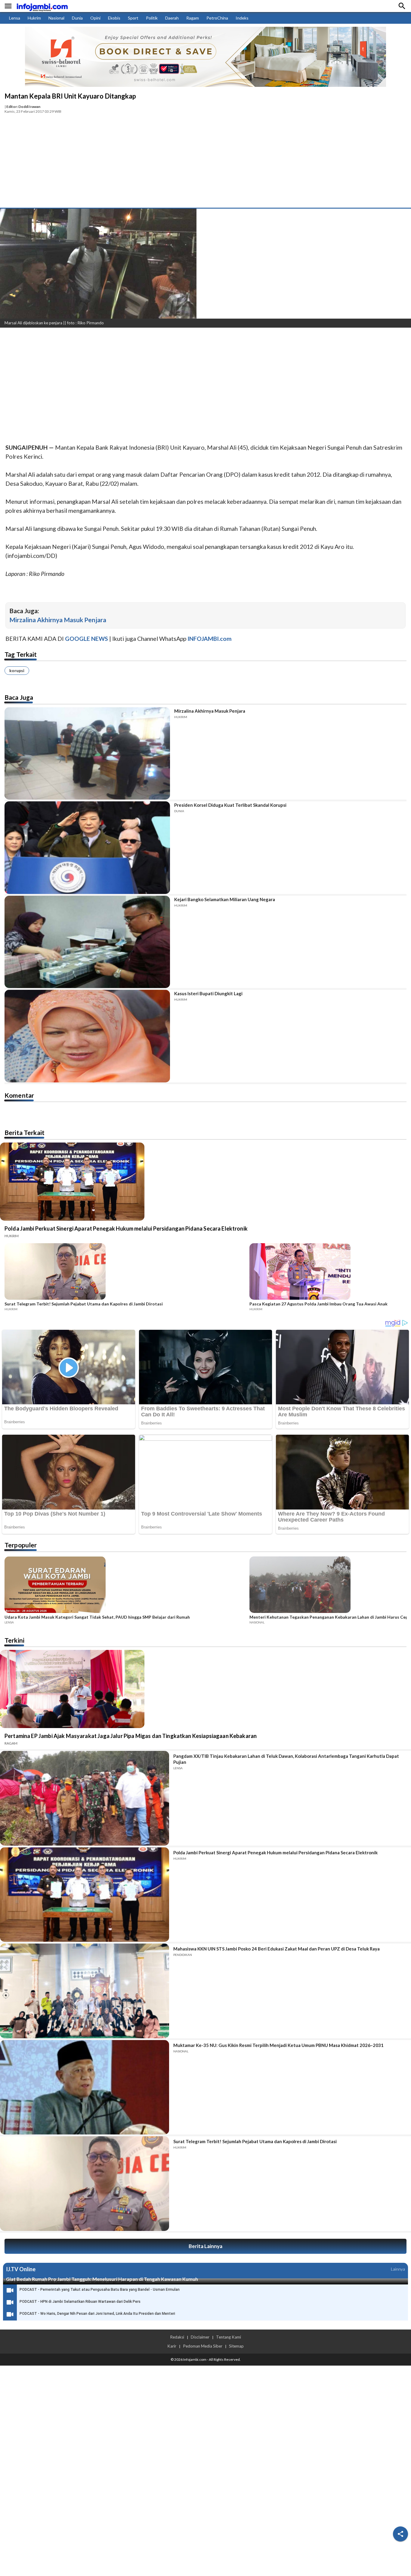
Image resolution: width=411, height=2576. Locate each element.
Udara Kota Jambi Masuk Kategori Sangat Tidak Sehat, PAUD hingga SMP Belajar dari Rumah (97, 1617)
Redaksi (177, 2337)
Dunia (77, 18)
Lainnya (398, 2269)
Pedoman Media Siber (203, 2346)
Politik (152, 18)
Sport (133, 18)
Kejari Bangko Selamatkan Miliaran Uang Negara (225, 899)
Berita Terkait (25, 1132)
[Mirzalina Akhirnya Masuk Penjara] (87, 754)
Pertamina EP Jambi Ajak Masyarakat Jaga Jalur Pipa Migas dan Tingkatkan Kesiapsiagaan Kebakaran (131, 1736)
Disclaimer (200, 2337)
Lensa (15, 18)
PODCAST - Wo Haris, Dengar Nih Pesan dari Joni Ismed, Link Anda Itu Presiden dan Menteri (97, 2314)
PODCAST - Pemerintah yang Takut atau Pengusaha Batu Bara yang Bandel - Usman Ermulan (100, 2290)
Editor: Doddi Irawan (23, 107)
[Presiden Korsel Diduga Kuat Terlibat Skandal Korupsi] (87, 848)
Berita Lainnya (205, 2246)
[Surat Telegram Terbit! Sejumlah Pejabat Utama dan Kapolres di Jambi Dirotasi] (125, 1272)
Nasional (56, 18)
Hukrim (34, 18)
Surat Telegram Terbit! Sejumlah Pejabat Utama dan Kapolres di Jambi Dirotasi (84, 1304)
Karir (172, 2346)
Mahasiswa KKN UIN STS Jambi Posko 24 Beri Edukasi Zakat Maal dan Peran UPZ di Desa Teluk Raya (277, 1949)
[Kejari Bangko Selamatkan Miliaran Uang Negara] (87, 942)
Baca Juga (19, 697)
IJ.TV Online (21, 2269)
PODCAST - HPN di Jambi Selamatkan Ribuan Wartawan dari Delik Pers (80, 2302)
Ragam (193, 18)
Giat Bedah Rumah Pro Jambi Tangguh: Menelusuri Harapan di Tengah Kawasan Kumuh (102, 2279)
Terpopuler (21, 1545)
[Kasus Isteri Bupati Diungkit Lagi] (87, 1036)
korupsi (17, 670)
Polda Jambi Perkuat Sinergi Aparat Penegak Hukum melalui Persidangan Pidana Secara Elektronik (126, 1228)
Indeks (242, 18)
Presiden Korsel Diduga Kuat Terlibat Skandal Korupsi (230, 805)
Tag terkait (21, 654)
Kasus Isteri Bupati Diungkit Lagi (208, 993)
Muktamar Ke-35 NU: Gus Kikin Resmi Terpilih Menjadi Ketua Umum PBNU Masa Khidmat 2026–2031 (278, 2045)
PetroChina (217, 18)
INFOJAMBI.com (210, 639)
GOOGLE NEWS (87, 639)
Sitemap (236, 2346)
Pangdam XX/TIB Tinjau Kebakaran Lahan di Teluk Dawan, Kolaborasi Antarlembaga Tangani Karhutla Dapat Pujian (286, 1759)
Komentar (19, 1095)
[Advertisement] (205, 163)
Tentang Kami (229, 2337)
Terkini (14, 1640)
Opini (95, 18)
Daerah (172, 18)
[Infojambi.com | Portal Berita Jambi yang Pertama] (42, 6)
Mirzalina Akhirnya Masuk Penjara (58, 620)
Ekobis (114, 18)
